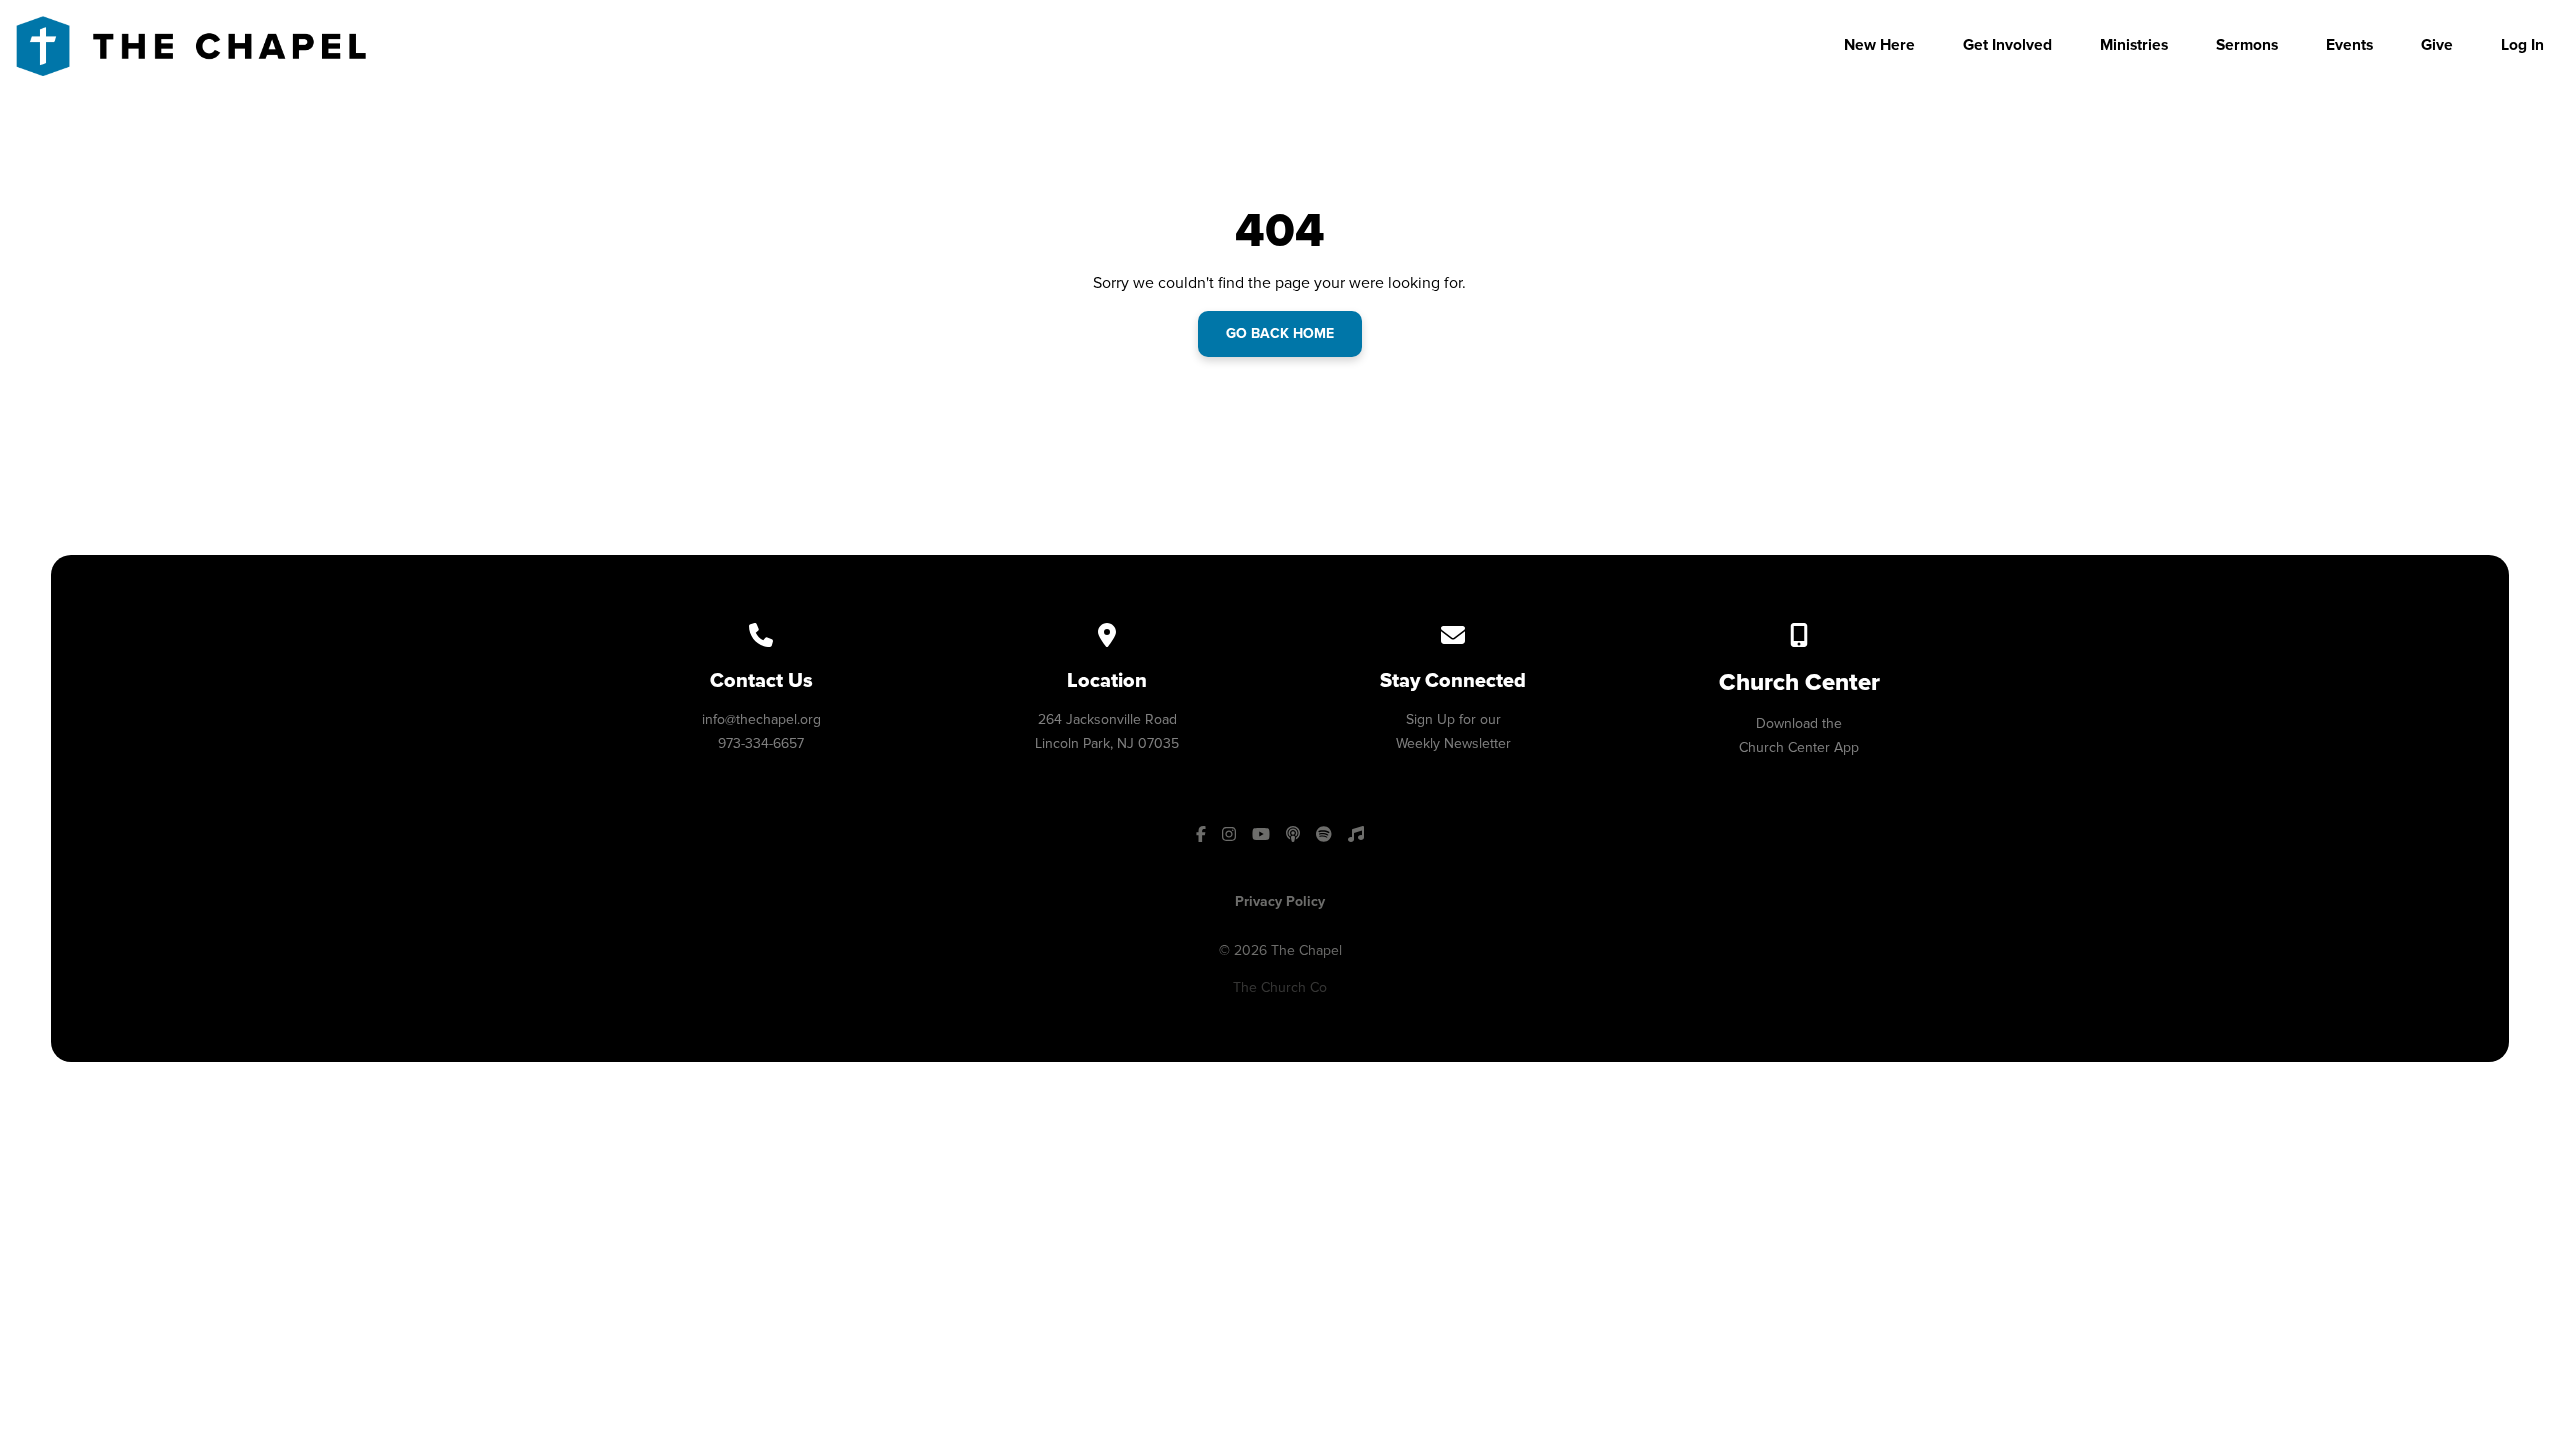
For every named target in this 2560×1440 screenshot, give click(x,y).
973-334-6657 (761, 743)
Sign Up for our (1453, 719)
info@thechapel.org (761, 719)
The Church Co (1280, 987)
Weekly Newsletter (1453, 743)
